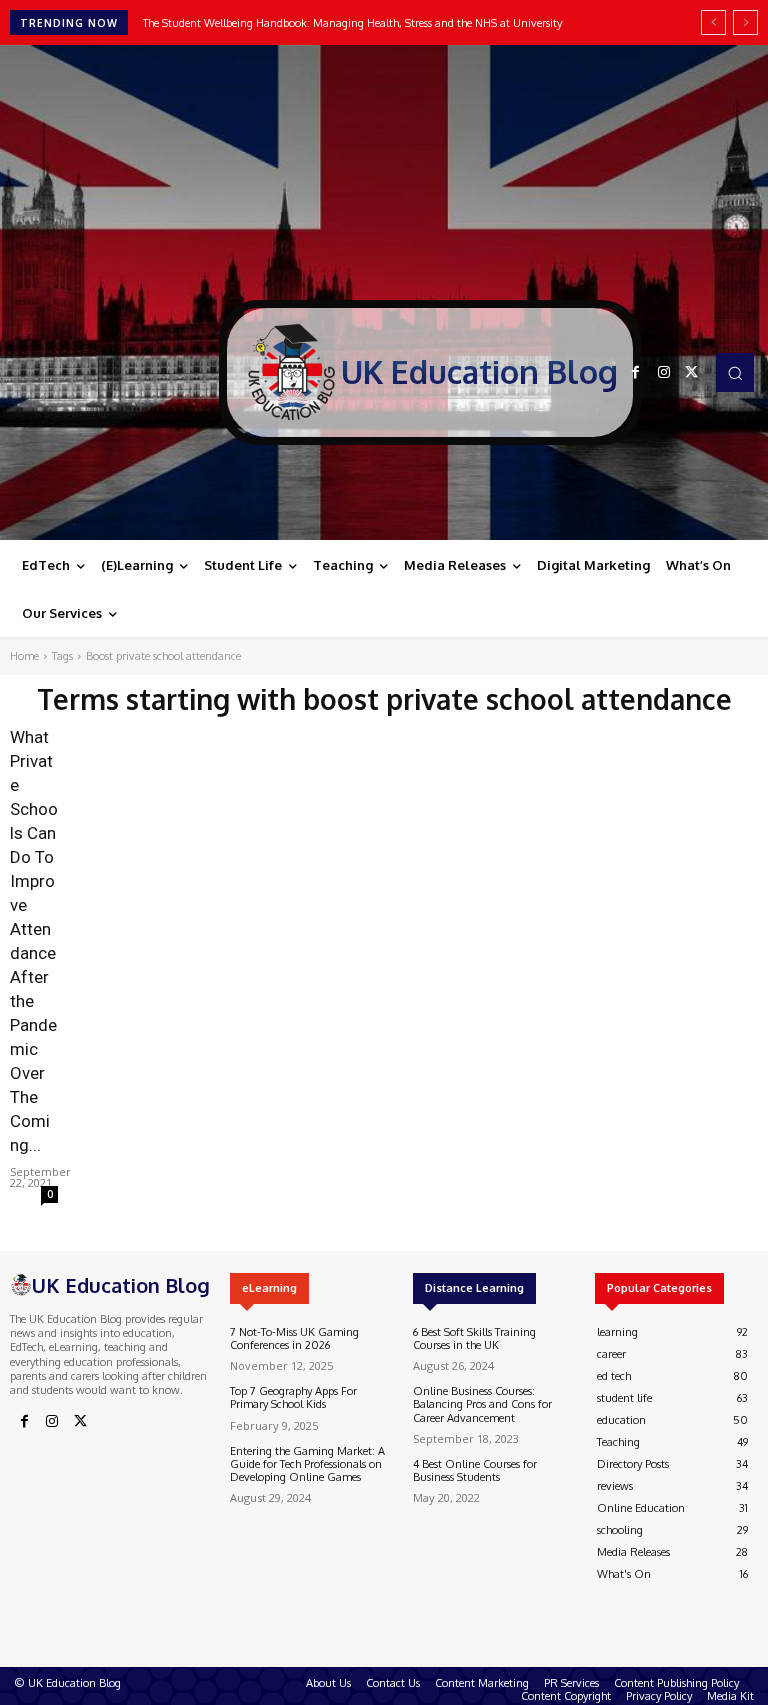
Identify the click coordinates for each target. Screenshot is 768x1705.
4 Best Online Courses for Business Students (475, 1470)
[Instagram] (664, 373)
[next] (745, 22)
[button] (735, 372)
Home (24, 656)
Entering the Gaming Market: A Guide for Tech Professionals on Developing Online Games (307, 1464)
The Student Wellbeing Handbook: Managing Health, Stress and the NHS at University (352, 23)
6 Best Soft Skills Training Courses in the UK (474, 1338)
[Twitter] (692, 373)
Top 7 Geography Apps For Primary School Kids (293, 1397)
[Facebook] (636, 373)
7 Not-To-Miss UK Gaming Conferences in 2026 (294, 1338)
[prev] (713, 22)
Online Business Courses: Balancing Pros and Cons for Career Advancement (482, 1404)
